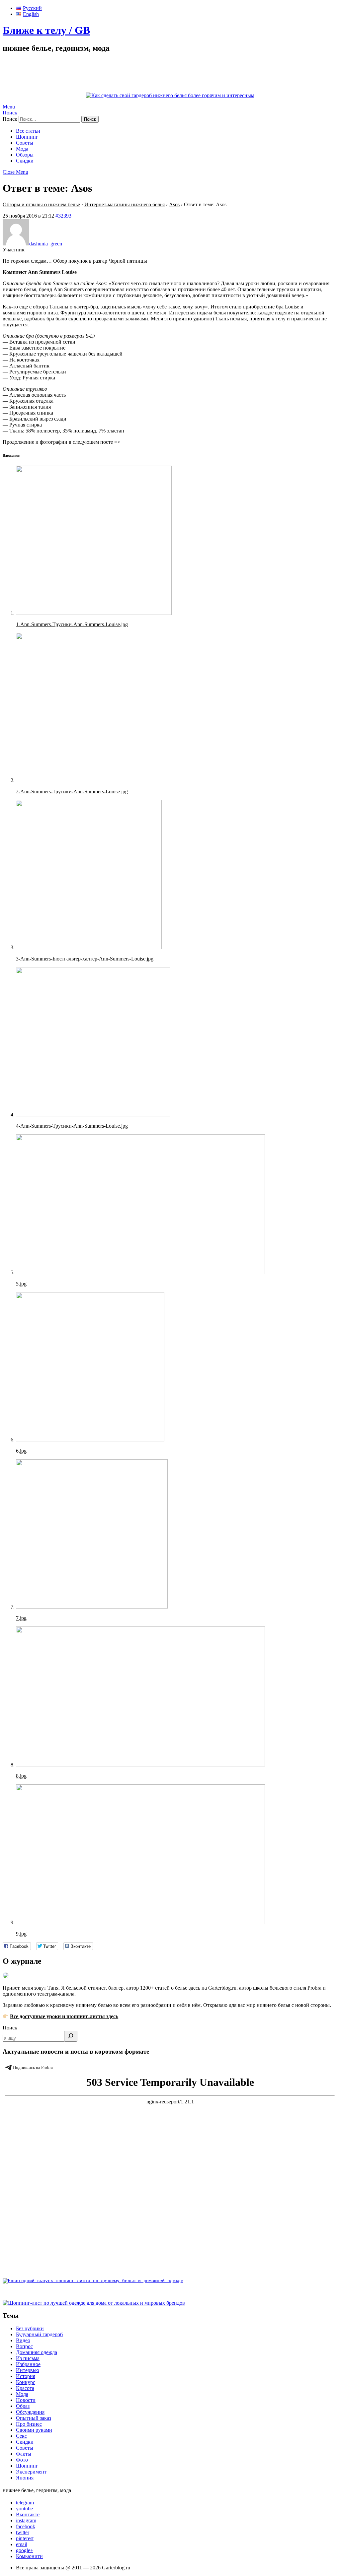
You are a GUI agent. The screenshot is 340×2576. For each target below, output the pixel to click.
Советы (25, 143)
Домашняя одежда (37, 2352)
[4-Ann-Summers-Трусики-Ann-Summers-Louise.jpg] (93, 1115)
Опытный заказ (34, 2418)
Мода (22, 149)
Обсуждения (30, 2412)
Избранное (28, 2364)
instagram (26, 2520)
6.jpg (21, 1451)
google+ (25, 2550)
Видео (23, 2340)
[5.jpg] (140, 1272)
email (22, 2544)
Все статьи (28, 131)
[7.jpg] (92, 1607)
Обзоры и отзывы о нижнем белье (41, 204)
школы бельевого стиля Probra (287, 1988)
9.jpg (21, 1934)
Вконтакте (28, 2514)
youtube (24, 2509)
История (26, 2376)
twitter (23, 2532)
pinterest (25, 2538)
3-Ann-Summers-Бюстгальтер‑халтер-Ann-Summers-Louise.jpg (85, 959)
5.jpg (21, 1284)
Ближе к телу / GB (46, 30)
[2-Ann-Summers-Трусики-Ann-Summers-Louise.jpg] (85, 780)
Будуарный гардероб (39, 2334)
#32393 (63, 216)
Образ (23, 2406)
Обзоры (25, 155)
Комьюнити (29, 2556)
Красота (25, 2388)
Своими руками (34, 2430)
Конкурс (26, 2382)
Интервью (28, 2370)
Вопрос (24, 2346)
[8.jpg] (140, 1765)
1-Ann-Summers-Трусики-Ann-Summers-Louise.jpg (72, 624)
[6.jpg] (90, 1440)
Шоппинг (27, 137)
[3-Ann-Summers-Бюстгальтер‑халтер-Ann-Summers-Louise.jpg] (89, 947)
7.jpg (21, 1618)
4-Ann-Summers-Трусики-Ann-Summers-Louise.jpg (72, 1126)
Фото (22, 2460)
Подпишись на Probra (33, 2067)
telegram (25, 2503)
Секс (21, 2436)
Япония (25, 2478)
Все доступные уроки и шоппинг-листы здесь (64, 2016)
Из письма (28, 2358)
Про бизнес (29, 2424)
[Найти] (71, 2036)
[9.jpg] (140, 1922)
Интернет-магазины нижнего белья (125, 204)
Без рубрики (30, 2328)
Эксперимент (31, 2472)
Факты (24, 2454)
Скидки (25, 161)
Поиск (10, 2028)
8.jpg (21, 1776)
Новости (26, 2400)
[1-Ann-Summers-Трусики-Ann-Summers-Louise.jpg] (94, 613)
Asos (174, 204)
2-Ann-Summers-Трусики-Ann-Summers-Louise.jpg (72, 792)
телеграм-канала (56, 1994)
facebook (26, 2526)
